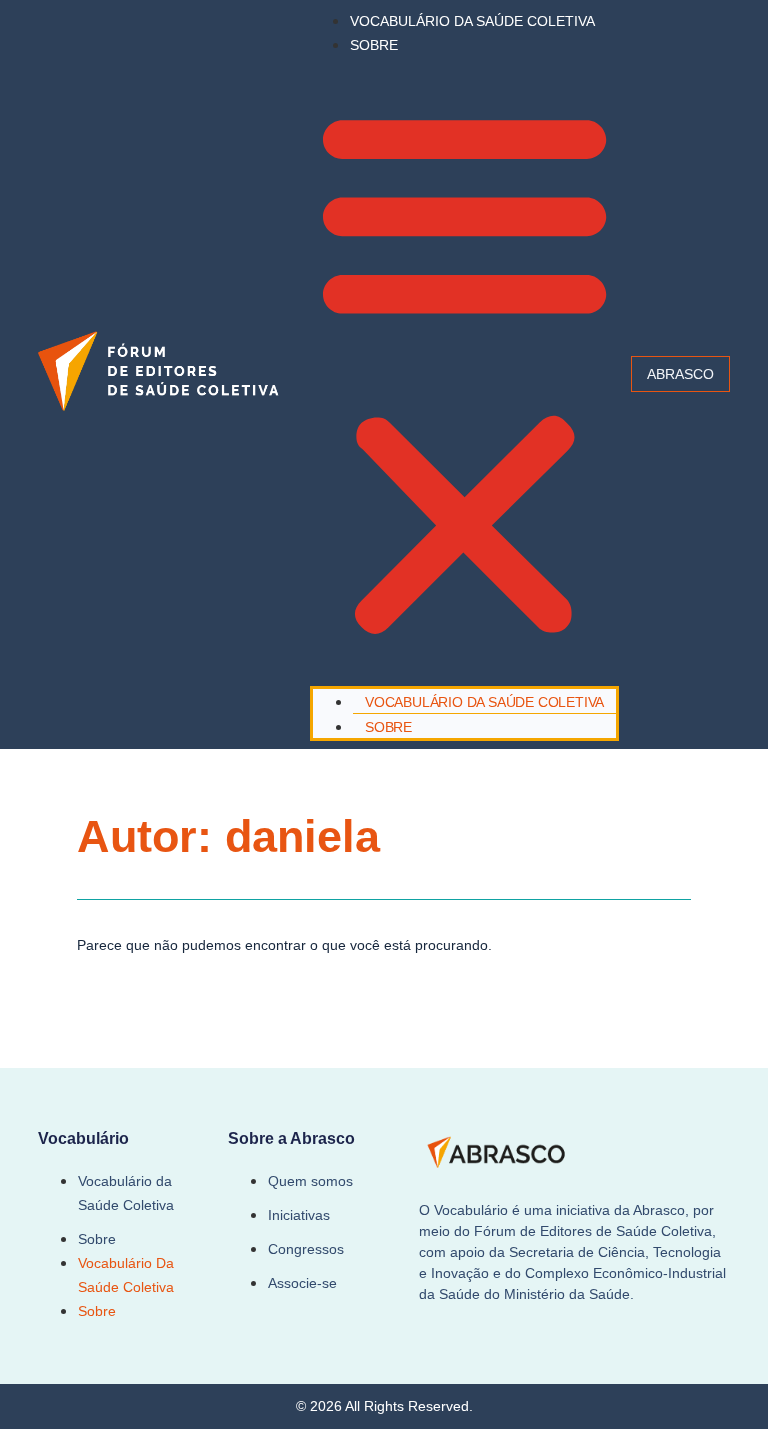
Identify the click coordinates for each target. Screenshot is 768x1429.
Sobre (374, 45)
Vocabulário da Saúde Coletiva (472, 21)
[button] (464, 371)
